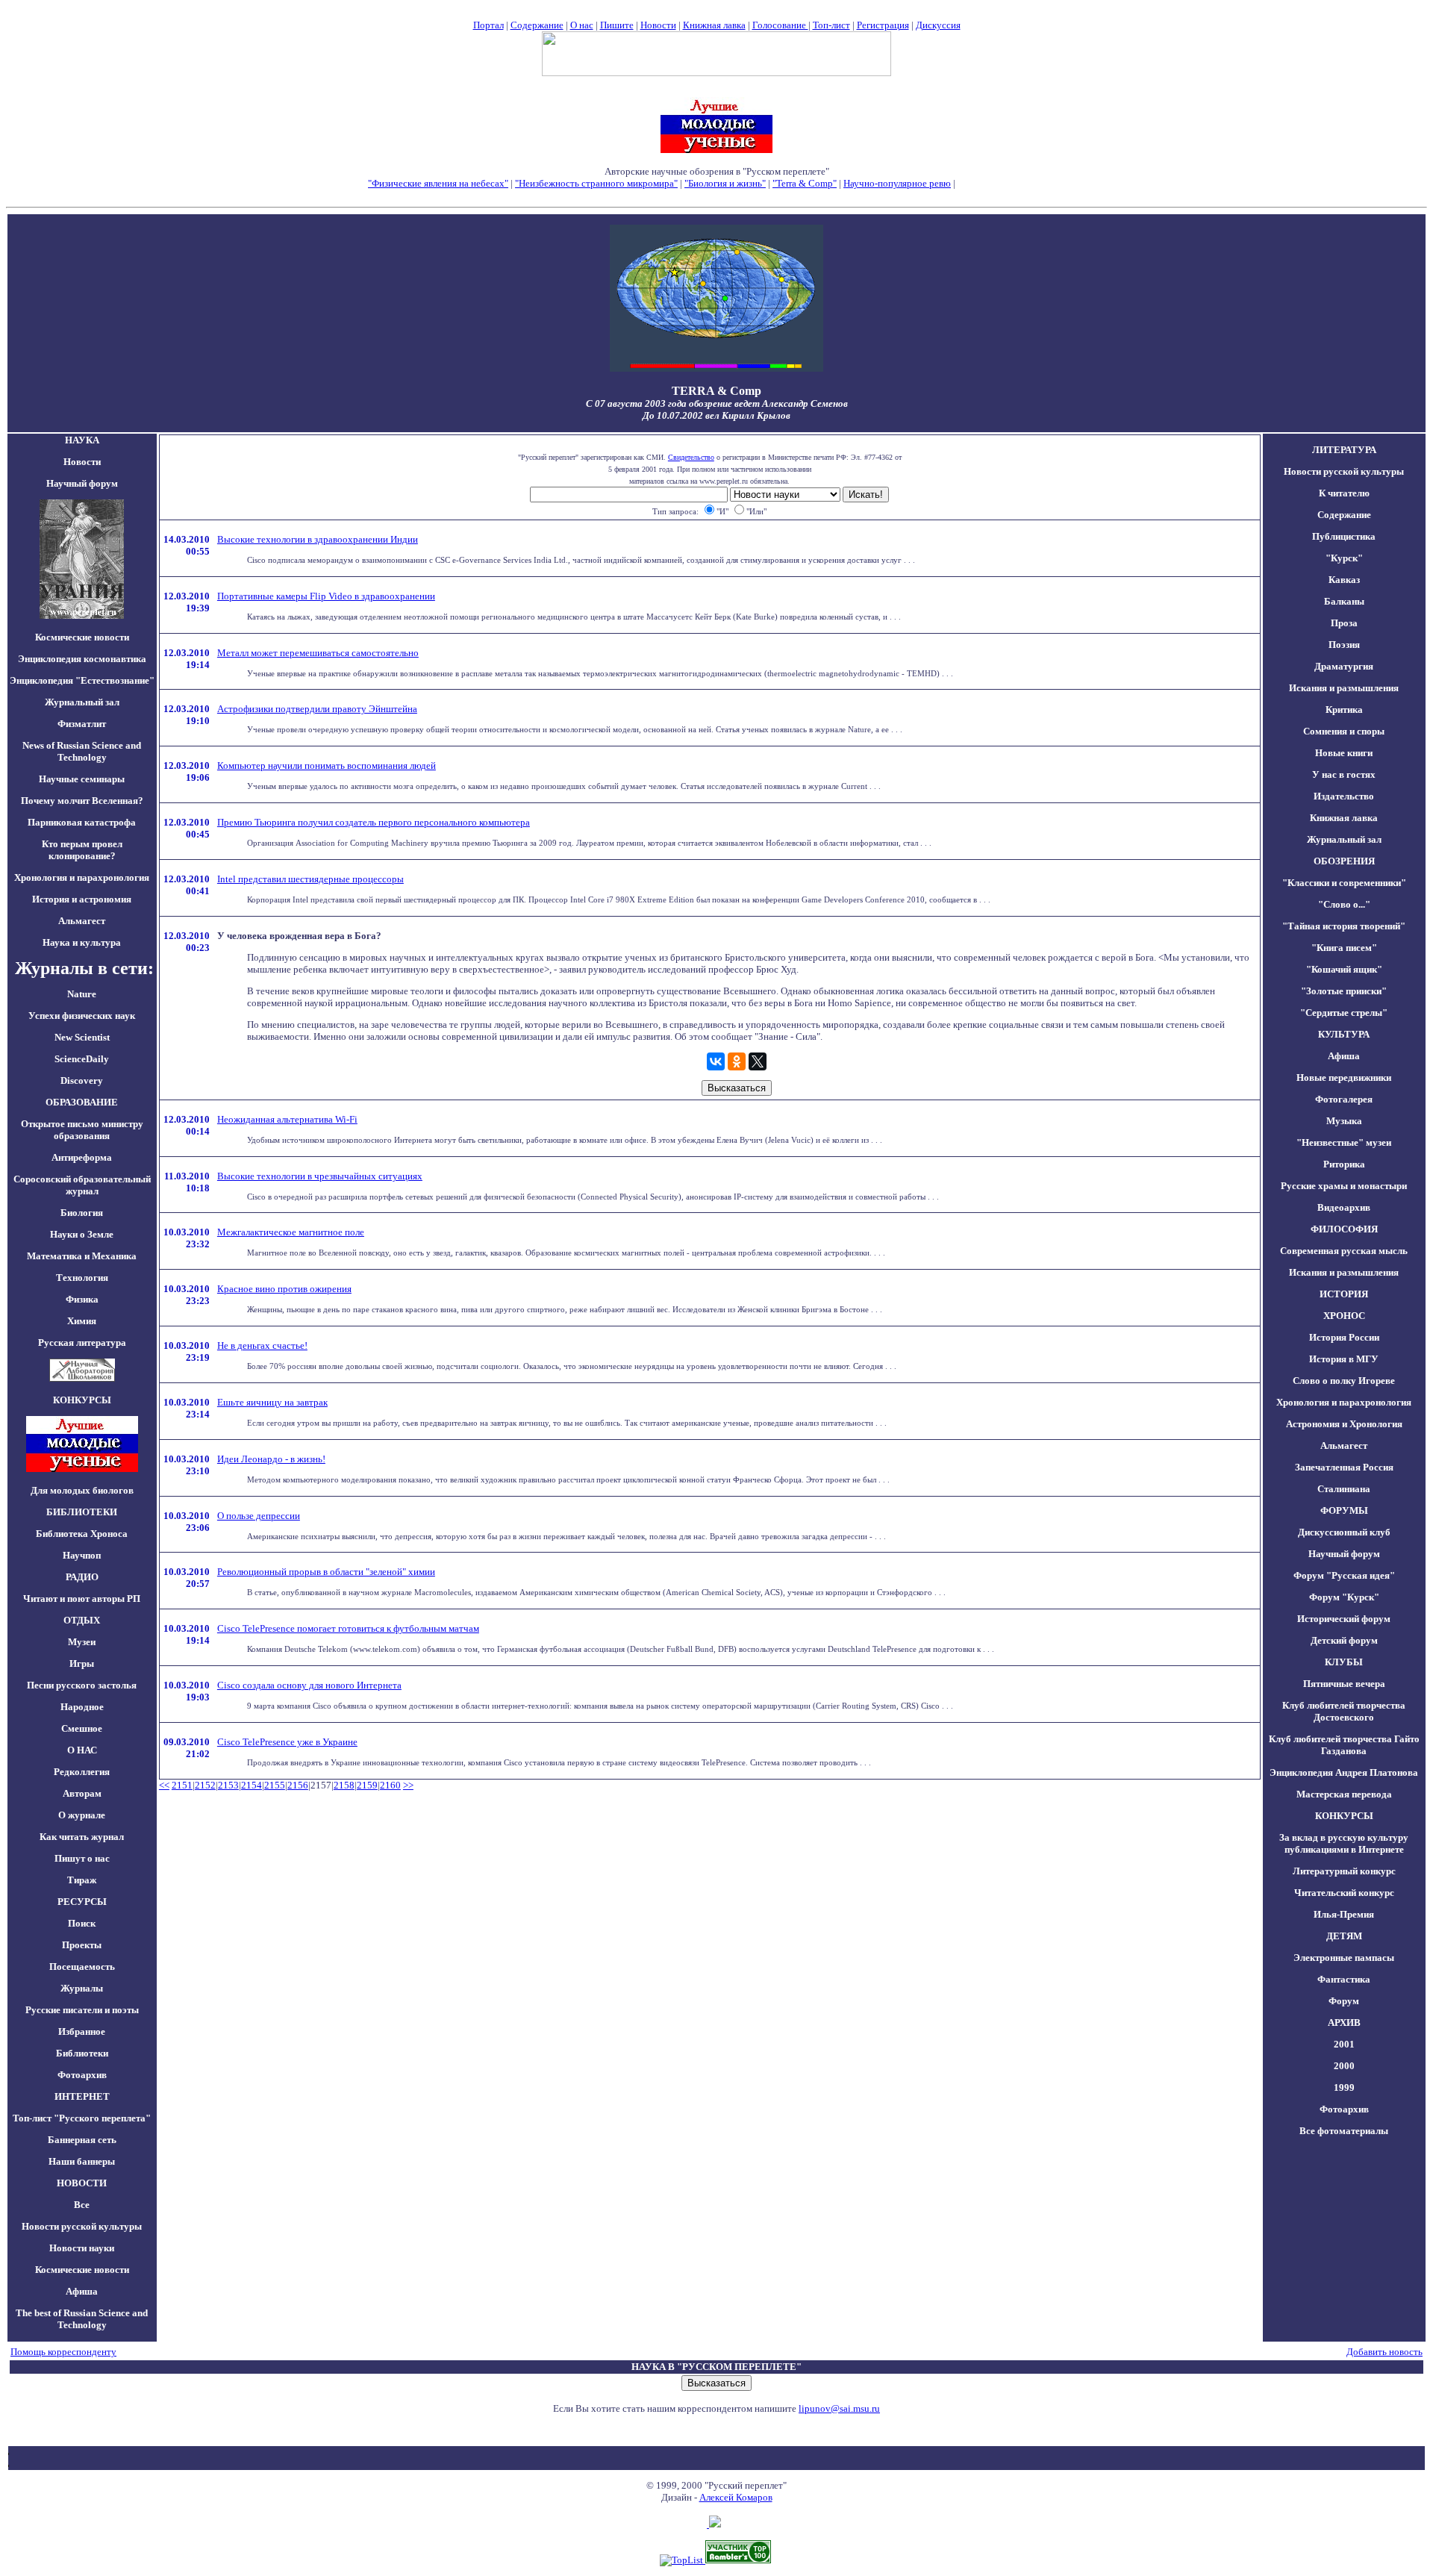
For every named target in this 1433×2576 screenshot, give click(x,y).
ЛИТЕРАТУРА (1344, 450)
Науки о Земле (82, 1234)
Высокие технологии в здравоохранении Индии (318, 539)
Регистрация (883, 25)
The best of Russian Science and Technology (82, 2319)
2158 (344, 1785)
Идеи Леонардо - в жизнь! (271, 1459)
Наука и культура (82, 942)
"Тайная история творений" (1344, 926)
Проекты (82, 1945)
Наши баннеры (82, 2161)
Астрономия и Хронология (1344, 1424)
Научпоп (82, 1555)
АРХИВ (1344, 2023)
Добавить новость (1384, 2352)
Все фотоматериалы (1344, 2131)
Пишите (617, 25)
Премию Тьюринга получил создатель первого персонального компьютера (374, 822)
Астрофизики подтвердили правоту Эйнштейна (317, 709)
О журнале (82, 1815)
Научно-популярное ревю (897, 183)
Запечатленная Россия (1344, 1467)
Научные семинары (82, 779)
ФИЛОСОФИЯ (1344, 1229)
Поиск (82, 1923)
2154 (252, 1785)
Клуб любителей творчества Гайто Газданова (1344, 1745)
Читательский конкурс (1344, 1893)
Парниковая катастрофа (82, 822)
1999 (1344, 2087)
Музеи (82, 1642)
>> (408, 1785)
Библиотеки (82, 2053)
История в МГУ (1344, 1359)
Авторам (82, 1793)
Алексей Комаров (736, 2497)
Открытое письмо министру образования (82, 1130)
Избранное (82, 2031)
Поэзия (1344, 645)
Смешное (82, 1728)
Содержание (537, 25)
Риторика (1344, 1164)
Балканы (1344, 601)
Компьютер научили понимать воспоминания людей (327, 765)
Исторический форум (1344, 1619)
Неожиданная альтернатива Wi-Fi (287, 1119)
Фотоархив (82, 2075)
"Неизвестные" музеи (1344, 1142)
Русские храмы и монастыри (1344, 1186)
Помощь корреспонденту (63, 2352)
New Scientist (82, 1037)
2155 (275, 1785)
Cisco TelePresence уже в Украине (287, 1742)
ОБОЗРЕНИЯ (1344, 861)
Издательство (1344, 796)
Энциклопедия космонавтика (82, 659)
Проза (1344, 623)
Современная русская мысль (1344, 1251)
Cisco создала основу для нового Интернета (309, 1685)
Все (82, 2205)
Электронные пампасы (1344, 1958)
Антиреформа (82, 1157)
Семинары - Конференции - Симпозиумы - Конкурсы (717, 195)
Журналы (82, 1988)
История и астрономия (82, 899)
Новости (658, 25)
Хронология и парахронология (82, 877)
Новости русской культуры (82, 2226)
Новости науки (82, 2248)
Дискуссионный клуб (1344, 1532)
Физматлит (82, 724)
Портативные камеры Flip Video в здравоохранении (326, 596)
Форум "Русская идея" (1344, 1575)
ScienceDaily (82, 1059)
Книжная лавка (714, 25)
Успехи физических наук (82, 1016)
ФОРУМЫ (1344, 1510)
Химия (82, 1321)
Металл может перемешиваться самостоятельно (318, 653)
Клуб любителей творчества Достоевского (1344, 1711)
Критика (1344, 710)
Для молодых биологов (82, 1490)
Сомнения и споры (1344, 731)
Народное (82, 1707)
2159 (367, 1785)
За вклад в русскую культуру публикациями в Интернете (1344, 1843)
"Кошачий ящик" (1344, 969)
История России (1344, 1337)
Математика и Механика (82, 1256)
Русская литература (82, 1342)
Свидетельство (691, 457)
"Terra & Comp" (805, 183)
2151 (182, 1785)
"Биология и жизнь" (725, 183)
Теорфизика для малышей (1011, 183)
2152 (205, 1785)
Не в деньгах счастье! (262, 1345)
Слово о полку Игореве (1344, 1381)
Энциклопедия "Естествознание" (82, 680)
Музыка (1344, 1121)
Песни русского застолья (82, 1685)
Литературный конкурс (1344, 1871)
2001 (1344, 2044)
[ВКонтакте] (716, 1061)
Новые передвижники (1344, 1078)
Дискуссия (938, 25)
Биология (82, 1213)
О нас (582, 25)
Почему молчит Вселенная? (82, 801)
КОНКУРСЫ (1344, 1816)
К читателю (1344, 493)
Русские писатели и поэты (82, 2010)
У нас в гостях (1344, 774)
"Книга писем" (1344, 948)
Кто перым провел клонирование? (82, 850)
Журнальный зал (82, 702)
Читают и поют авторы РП (82, 1599)
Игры (82, 1663)
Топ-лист (831, 25)
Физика (82, 1299)
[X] (758, 1061)
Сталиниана (1344, 1489)
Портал (488, 25)
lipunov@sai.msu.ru (839, 2408)
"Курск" (1344, 558)
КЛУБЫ (1344, 1662)
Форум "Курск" (1344, 1597)
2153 (228, 1785)
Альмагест (82, 921)
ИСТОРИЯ (1344, 1294)
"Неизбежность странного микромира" (596, 183)
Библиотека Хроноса (82, 1534)
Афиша (82, 2291)
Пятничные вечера (1344, 1684)
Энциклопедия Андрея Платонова (1344, 1772)
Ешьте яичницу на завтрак (272, 1402)
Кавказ (1344, 580)
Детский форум (1344, 1640)
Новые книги (1344, 753)
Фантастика (1344, 1979)
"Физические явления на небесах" (438, 183)
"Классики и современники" (1344, 883)
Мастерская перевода (1344, 1794)
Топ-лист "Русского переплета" (82, 2118)
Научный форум (82, 483)
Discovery (82, 1080)
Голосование (780, 25)
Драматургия (1344, 666)
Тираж (82, 1880)
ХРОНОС (1344, 1316)
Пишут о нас (82, 1858)
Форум (1344, 2001)
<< (164, 1785)
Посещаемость (82, 1967)
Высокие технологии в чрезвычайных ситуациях (320, 1176)
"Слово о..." (1344, 904)
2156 (298, 1785)
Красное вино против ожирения (284, 1289)
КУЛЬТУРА (1344, 1034)
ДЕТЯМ (1344, 1936)
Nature (82, 994)
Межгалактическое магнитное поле (291, 1232)
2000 (1344, 2066)
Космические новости (82, 637)
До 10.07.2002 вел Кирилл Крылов (716, 415)
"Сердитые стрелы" (1344, 1013)
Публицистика (1344, 536)
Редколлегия (82, 1772)
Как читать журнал (82, 1837)
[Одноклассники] (737, 1061)
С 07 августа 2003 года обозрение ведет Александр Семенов (717, 403)
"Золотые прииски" (1344, 991)
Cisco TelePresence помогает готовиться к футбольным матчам (348, 1628)
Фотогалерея (1344, 1099)
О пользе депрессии (259, 1516)
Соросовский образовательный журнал (82, 1185)
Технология (82, 1278)
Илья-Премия (1344, 1914)
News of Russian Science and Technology (82, 751)
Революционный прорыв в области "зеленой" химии (326, 1572)
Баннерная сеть (82, 2140)
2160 (390, 1785)
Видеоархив (1344, 1207)
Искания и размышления (1344, 688)
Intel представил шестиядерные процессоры (310, 879)
